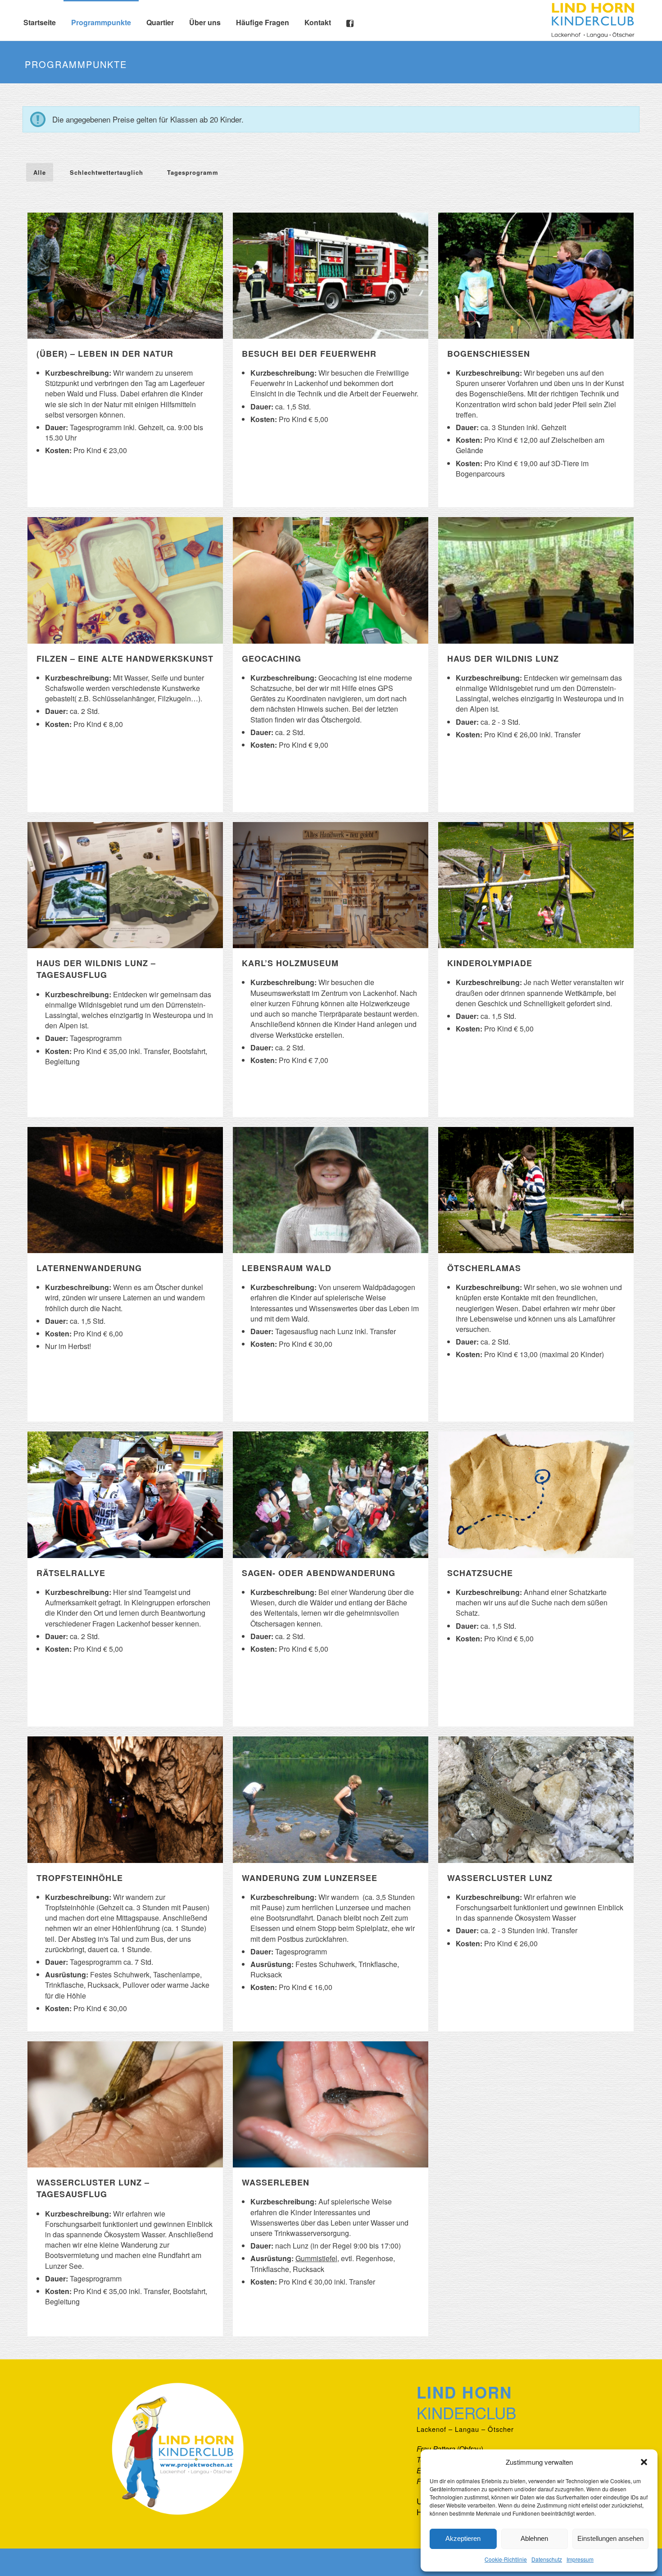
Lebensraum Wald (287, 1268)
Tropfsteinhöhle (80, 1878)
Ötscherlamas (484, 1268)
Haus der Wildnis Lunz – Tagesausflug (96, 969)
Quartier (160, 22)
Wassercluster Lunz (500, 1878)
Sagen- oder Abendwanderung (319, 1573)
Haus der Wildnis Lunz (503, 659)
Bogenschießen (489, 354)
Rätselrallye (71, 1573)
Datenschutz (547, 2559)
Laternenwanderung (89, 1268)
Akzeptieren (463, 2538)
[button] (644, 2462)
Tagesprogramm (193, 172)
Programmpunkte (101, 22)
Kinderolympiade (490, 963)
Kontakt (318, 22)
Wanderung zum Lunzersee (310, 1878)
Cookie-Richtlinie (506, 2559)
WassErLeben (276, 2182)
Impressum (580, 2559)
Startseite (40, 22)
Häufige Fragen (263, 22)
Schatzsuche (480, 1573)
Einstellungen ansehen (610, 2538)
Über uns (205, 22)
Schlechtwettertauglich (107, 172)
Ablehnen (534, 2538)
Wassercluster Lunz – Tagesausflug (93, 2188)
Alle (40, 172)
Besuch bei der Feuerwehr (309, 354)
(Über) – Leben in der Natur (105, 354)
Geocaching (272, 659)
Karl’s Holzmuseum (290, 963)
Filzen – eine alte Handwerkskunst (125, 659)
